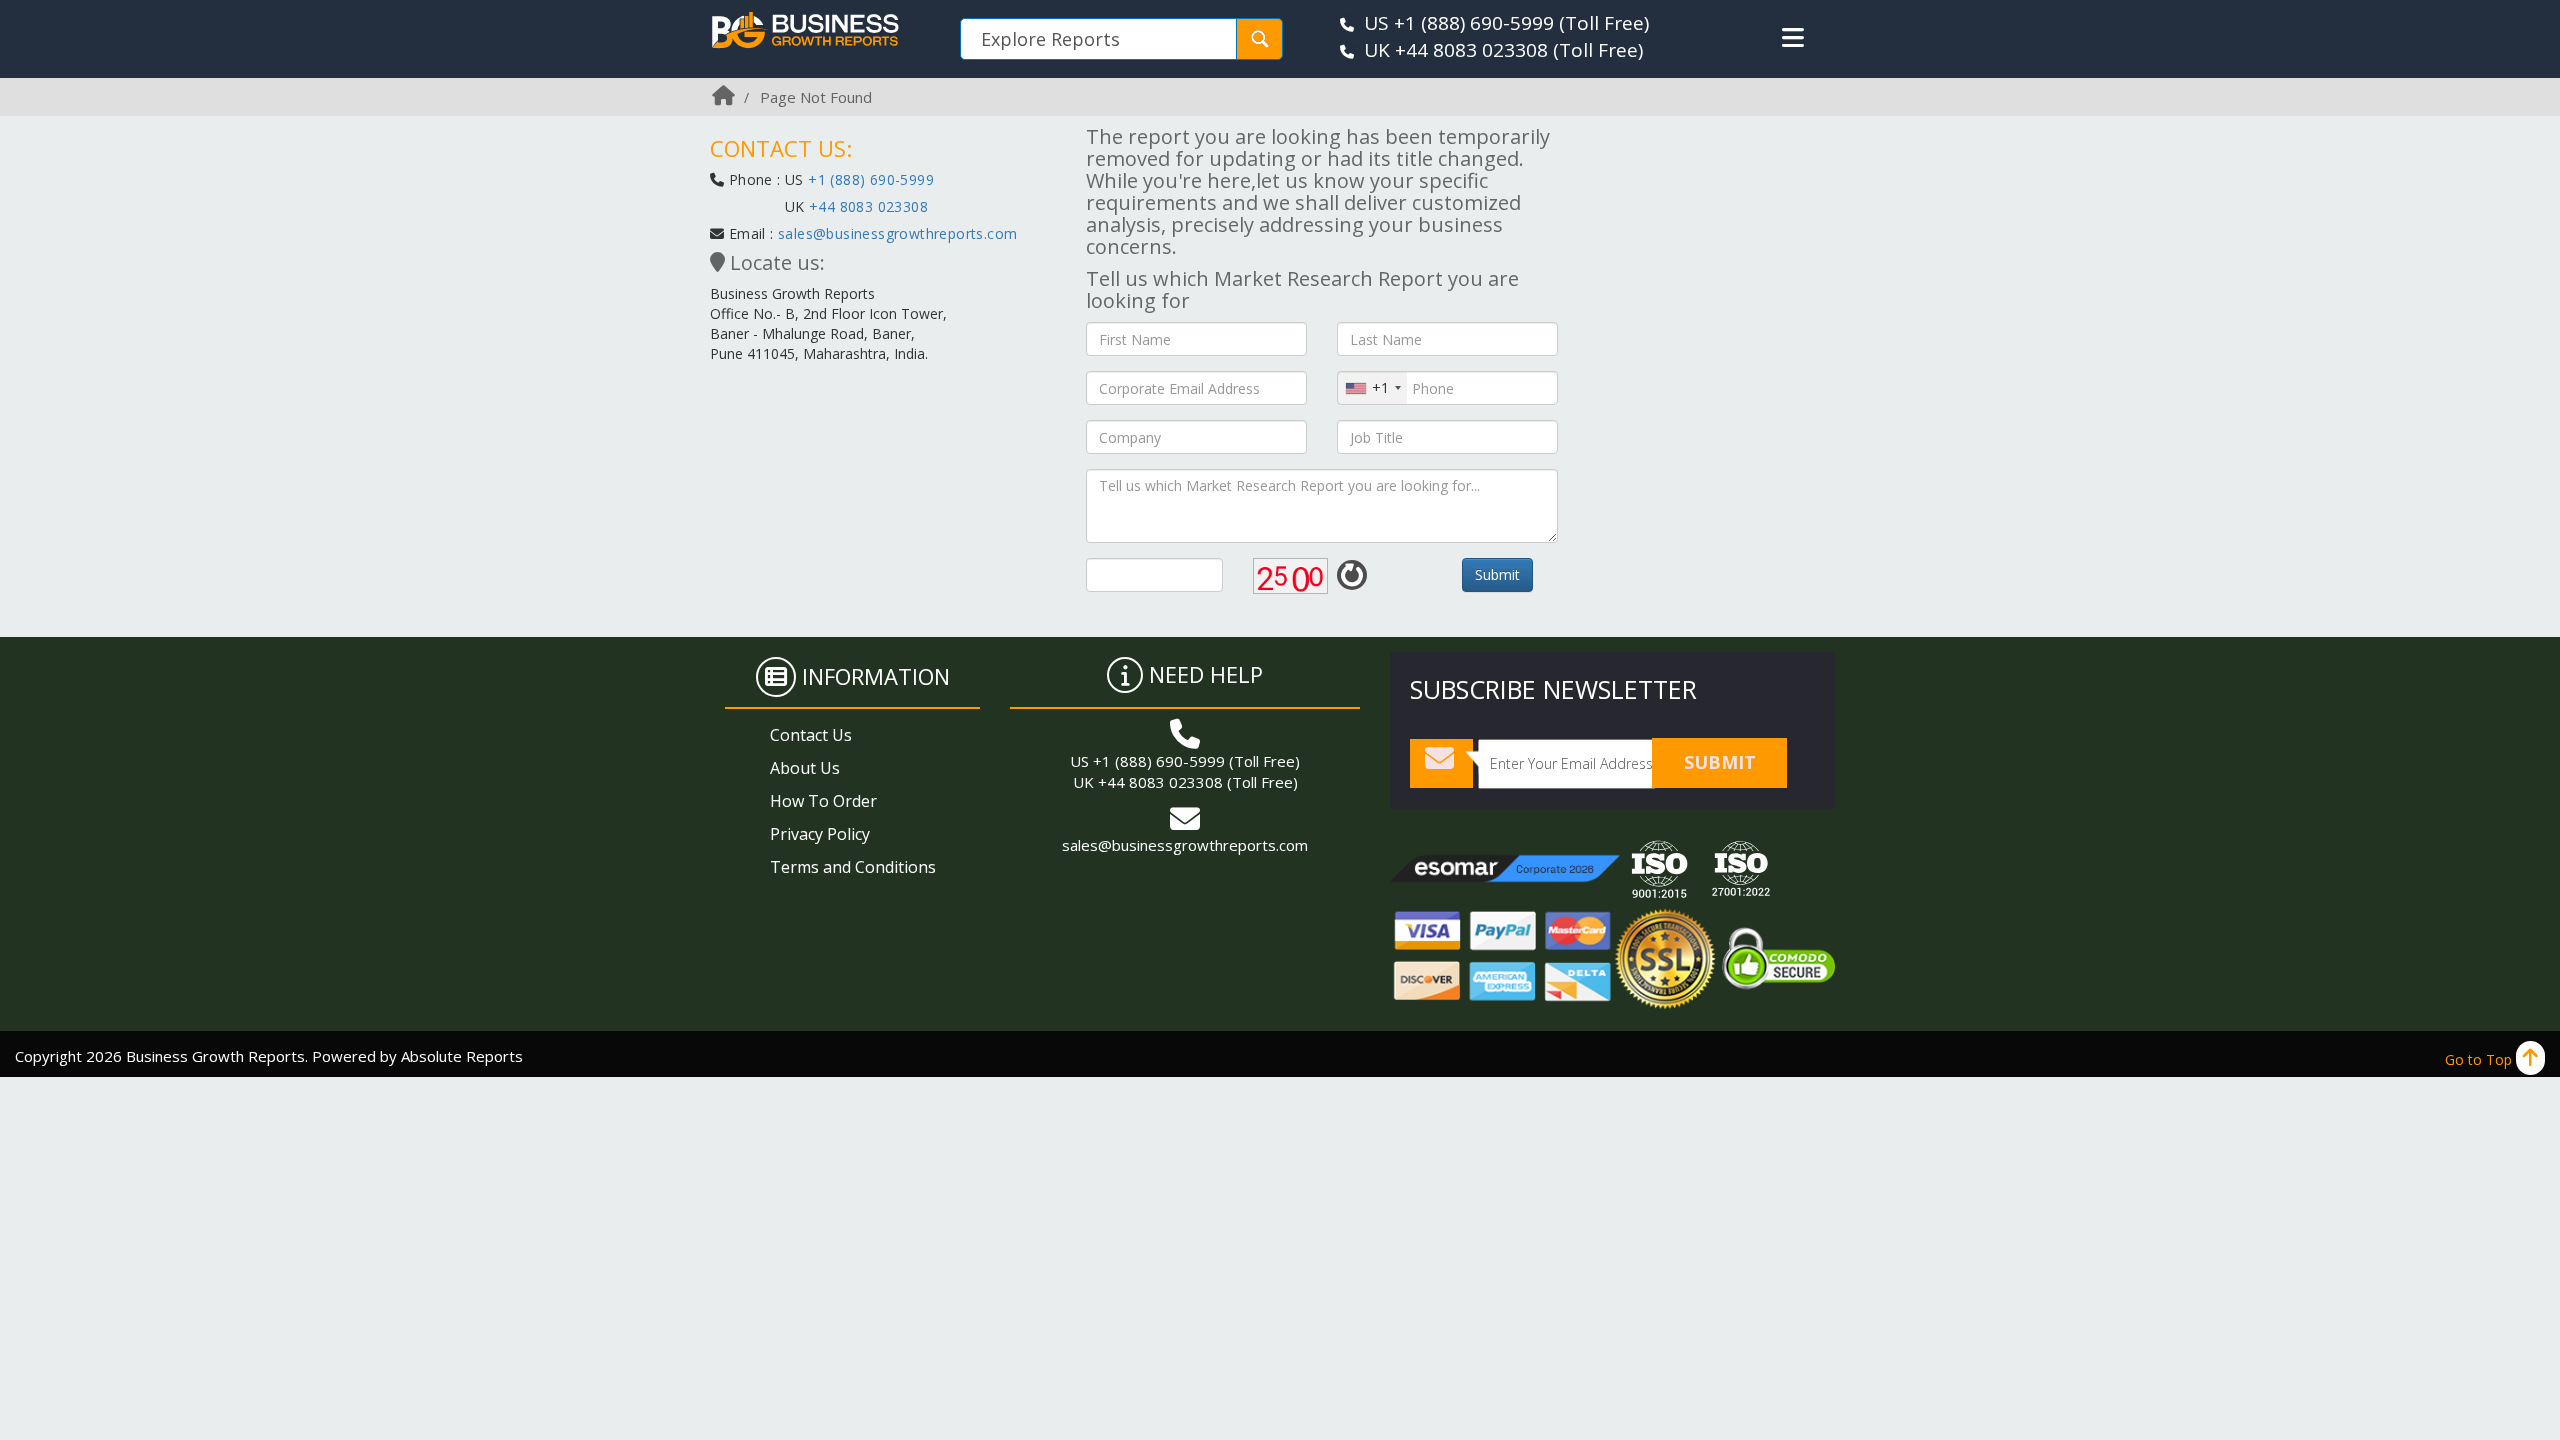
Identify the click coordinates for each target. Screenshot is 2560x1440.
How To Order (823, 801)
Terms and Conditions (853, 867)
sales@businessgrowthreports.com (897, 233)
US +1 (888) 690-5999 (1459, 23)
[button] (1793, 38)
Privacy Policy (820, 834)
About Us (805, 768)
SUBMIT (1720, 762)
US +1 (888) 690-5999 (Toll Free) (1185, 761)
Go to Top (2480, 1059)
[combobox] (1372, 388)
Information (876, 676)
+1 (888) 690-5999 (871, 179)
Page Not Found (816, 97)
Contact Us (811, 735)
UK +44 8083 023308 (1456, 50)
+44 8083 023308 (866, 206)
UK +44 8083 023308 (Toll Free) (1185, 782)
